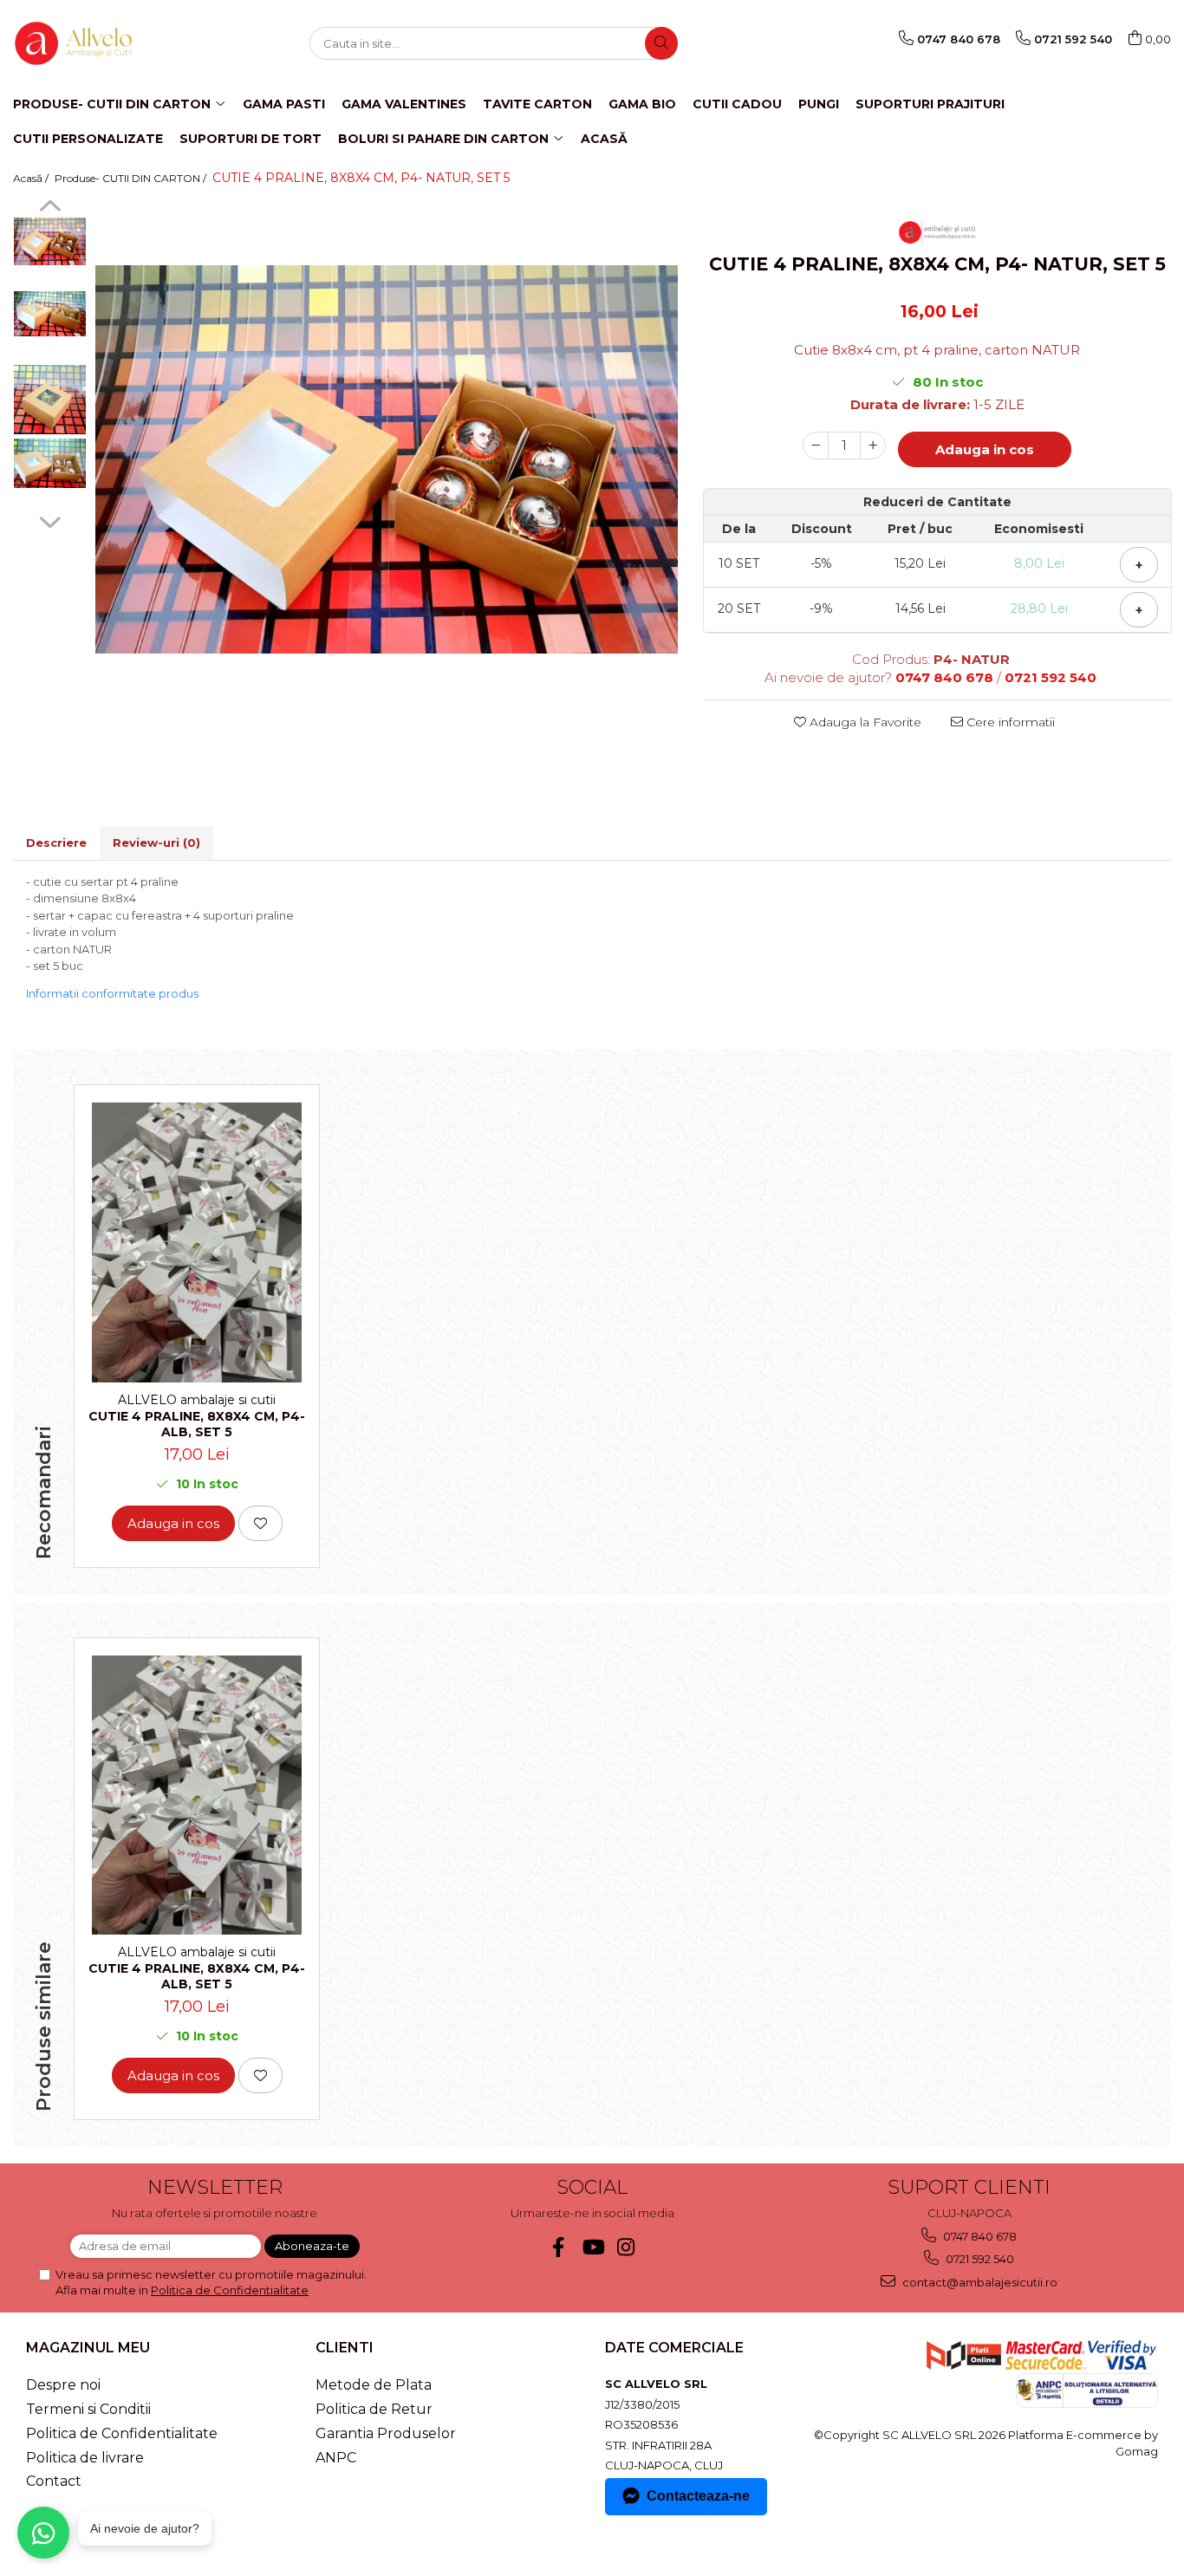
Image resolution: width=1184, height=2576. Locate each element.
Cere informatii (1009, 722)
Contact (54, 2481)
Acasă (604, 139)
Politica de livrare (85, 2458)
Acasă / (32, 178)
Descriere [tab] (56, 842)
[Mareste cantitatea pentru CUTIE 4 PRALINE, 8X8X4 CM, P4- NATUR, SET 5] (873, 446)
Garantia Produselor (386, 2433)
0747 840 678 (979, 2236)
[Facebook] (559, 2247)
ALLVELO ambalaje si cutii (197, 1400)
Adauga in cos (985, 449)
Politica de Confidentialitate (230, 2290)
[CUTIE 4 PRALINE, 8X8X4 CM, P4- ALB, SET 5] (197, 1242)
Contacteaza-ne (698, 2496)
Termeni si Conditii (88, 2409)
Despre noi (63, 2385)
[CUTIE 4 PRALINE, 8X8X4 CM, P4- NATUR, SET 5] (387, 459)
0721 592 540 (979, 2259)
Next (50, 520)
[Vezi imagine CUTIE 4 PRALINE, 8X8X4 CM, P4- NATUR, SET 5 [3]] (50, 463)
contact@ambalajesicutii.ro (979, 2282)
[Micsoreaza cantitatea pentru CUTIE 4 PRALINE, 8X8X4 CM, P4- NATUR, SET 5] (816, 446)
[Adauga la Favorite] (260, 1523)
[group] (387, 459)
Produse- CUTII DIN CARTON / (132, 178)
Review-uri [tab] (156, 842)
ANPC (336, 2458)
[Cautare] (661, 43)
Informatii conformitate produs (112, 993)
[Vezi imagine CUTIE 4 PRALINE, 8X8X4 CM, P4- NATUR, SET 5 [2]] (50, 400)
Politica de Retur (374, 2409)
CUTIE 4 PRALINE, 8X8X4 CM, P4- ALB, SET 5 (197, 1424)
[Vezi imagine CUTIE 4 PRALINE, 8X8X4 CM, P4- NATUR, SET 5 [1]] (50, 314)
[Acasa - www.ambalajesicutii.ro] (100, 43)
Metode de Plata (374, 2385)
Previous (50, 208)
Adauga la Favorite (864, 722)
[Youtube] (592, 2247)
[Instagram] (626, 2247)
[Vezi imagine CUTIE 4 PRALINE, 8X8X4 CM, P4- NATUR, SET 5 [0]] (50, 241)
